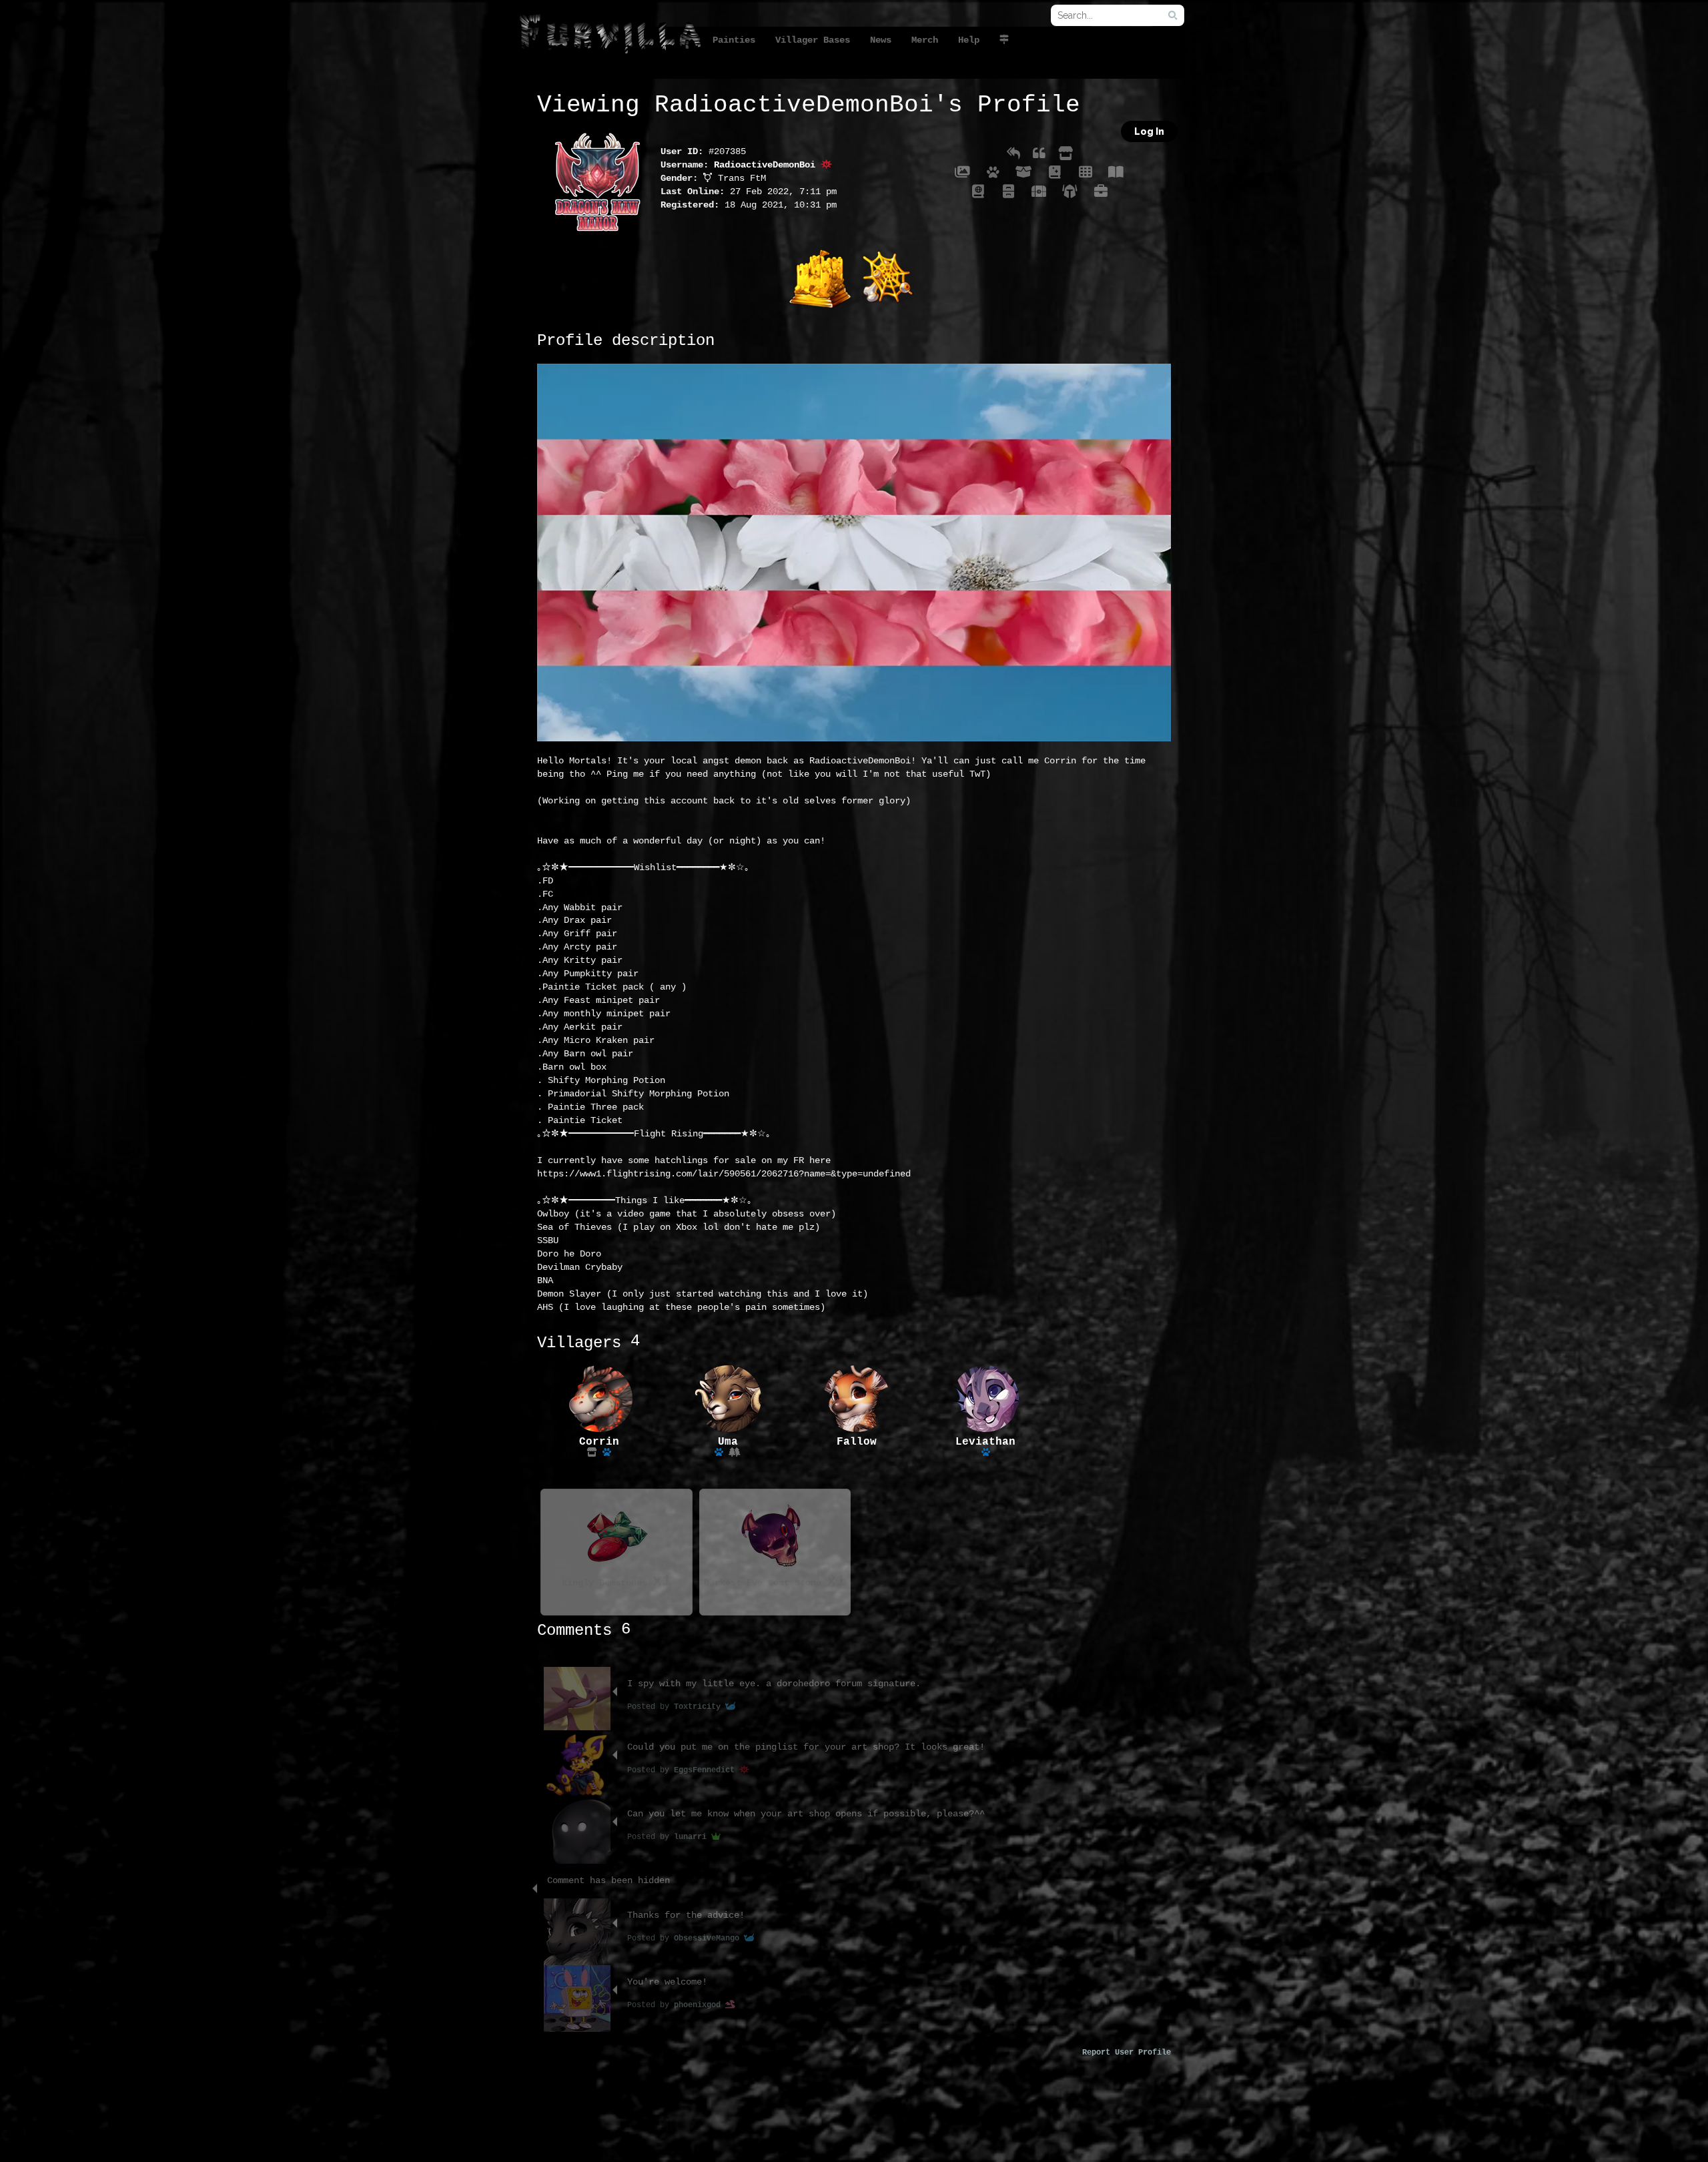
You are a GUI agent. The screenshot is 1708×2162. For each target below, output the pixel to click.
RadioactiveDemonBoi (767, 165)
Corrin (599, 1442)
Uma (728, 1442)
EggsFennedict (707, 1770)
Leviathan (985, 1442)
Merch (925, 40)
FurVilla (610, 36)
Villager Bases (813, 40)
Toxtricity (700, 1707)
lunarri (693, 1837)
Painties (734, 40)
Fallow (857, 1442)
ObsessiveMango (709, 1938)
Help (969, 40)
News (881, 40)
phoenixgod (700, 2005)
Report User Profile (1127, 2053)
